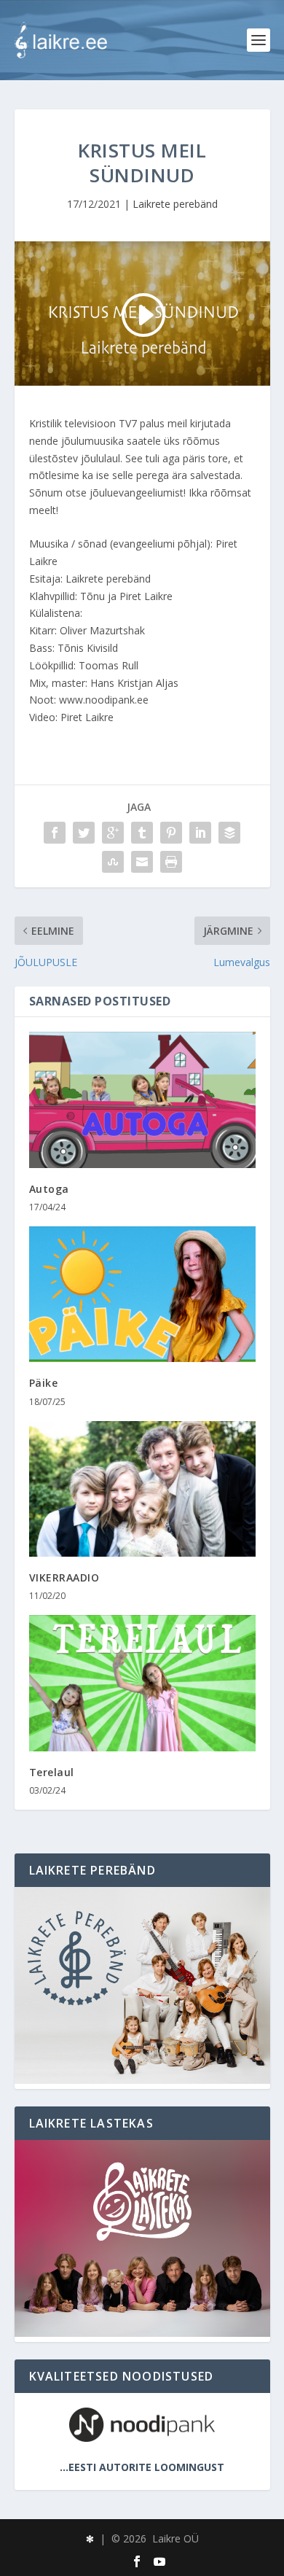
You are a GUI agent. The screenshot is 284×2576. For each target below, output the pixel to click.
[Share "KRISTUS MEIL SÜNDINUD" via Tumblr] (142, 833)
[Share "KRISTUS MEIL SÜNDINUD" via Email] (142, 862)
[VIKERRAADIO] (142, 1489)
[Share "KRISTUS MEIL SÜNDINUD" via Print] (171, 862)
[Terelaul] (142, 1683)
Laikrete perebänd (175, 204)
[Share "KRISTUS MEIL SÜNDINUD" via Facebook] (55, 833)
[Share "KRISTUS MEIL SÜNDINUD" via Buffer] (229, 833)
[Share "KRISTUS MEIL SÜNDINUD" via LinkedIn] (200, 833)
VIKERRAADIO (64, 1577)
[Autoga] (142, 1100)
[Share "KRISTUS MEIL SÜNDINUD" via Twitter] (84, 833)
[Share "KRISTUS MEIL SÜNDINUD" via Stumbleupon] (113, 862)
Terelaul (52, 1772)
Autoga (49, 1189)
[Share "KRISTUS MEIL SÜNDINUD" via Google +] (113, 833)
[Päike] (142, 1295)
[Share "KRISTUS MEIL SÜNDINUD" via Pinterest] (171, 833)
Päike (44, 1383)
